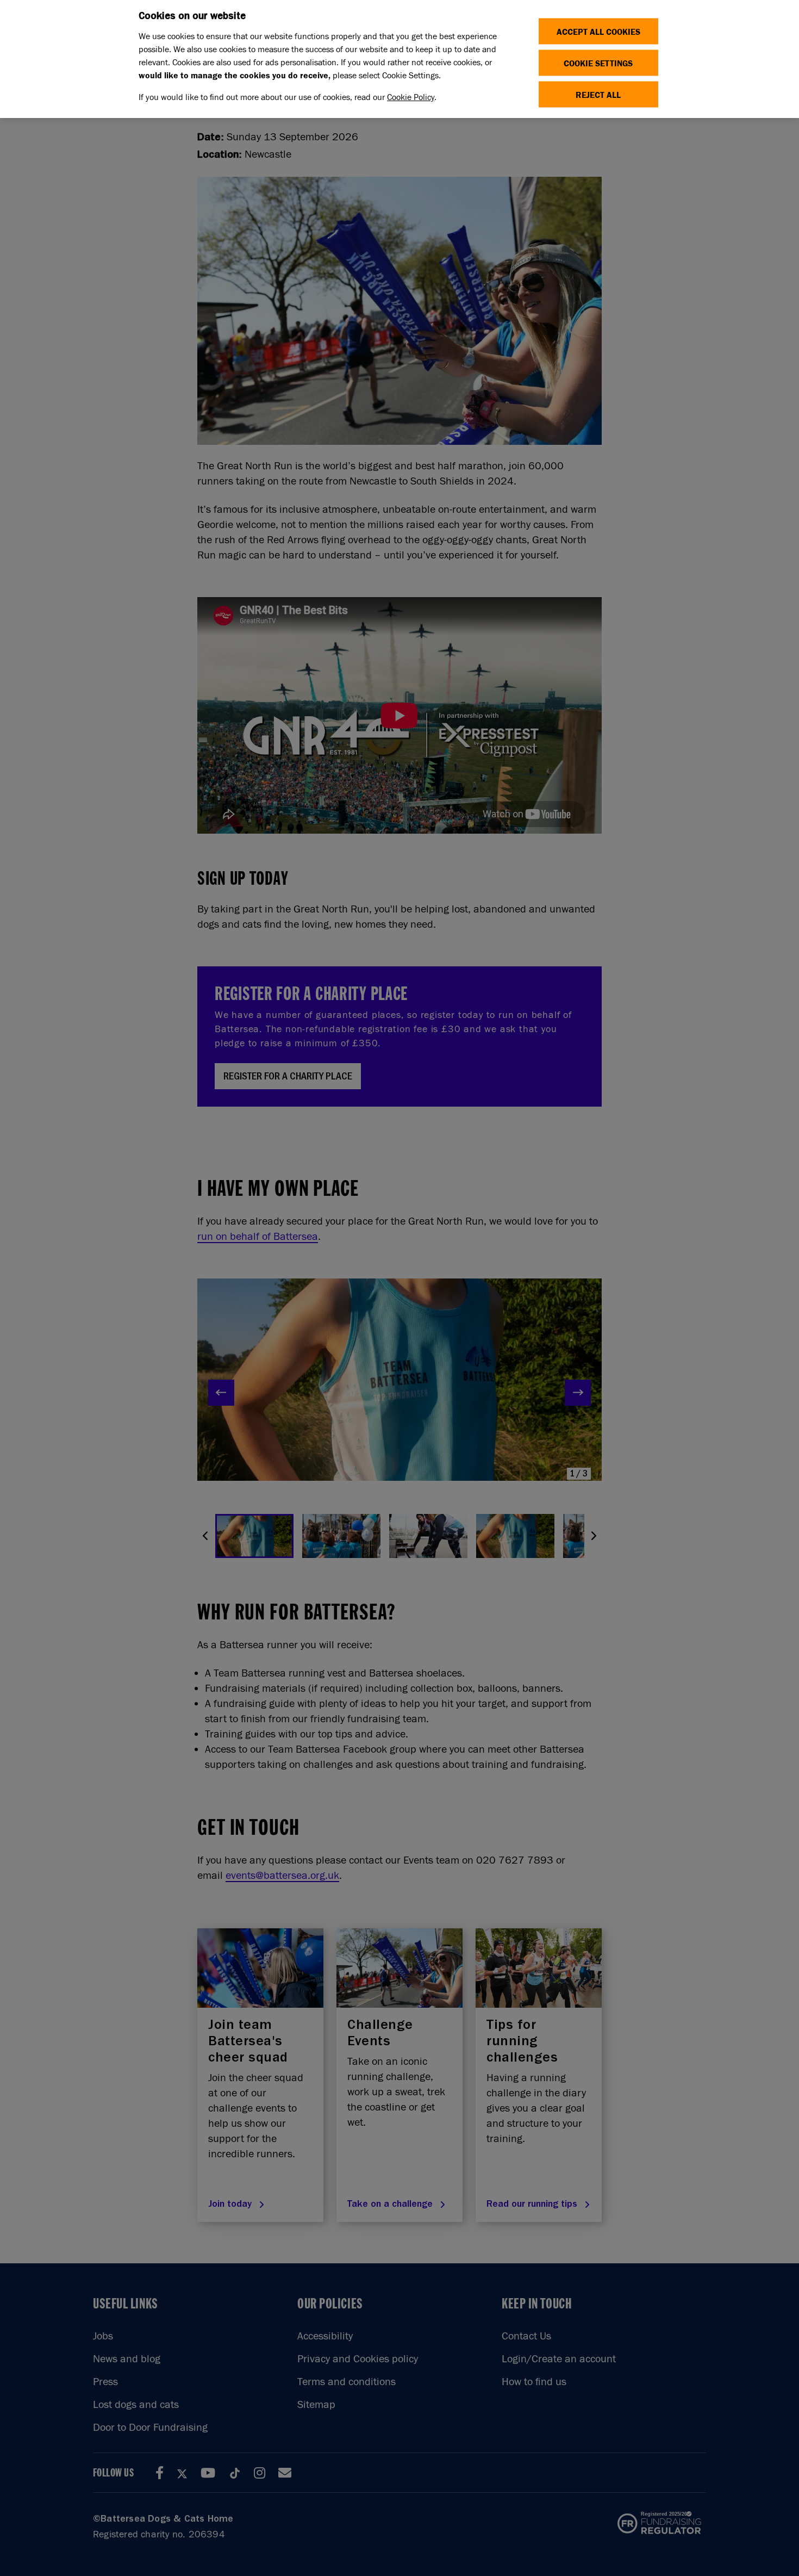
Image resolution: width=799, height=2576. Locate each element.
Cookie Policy (411, 97)
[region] (399, 59)
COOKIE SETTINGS (598, 63)
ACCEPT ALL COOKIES (598, 31)
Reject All (598, 94)
